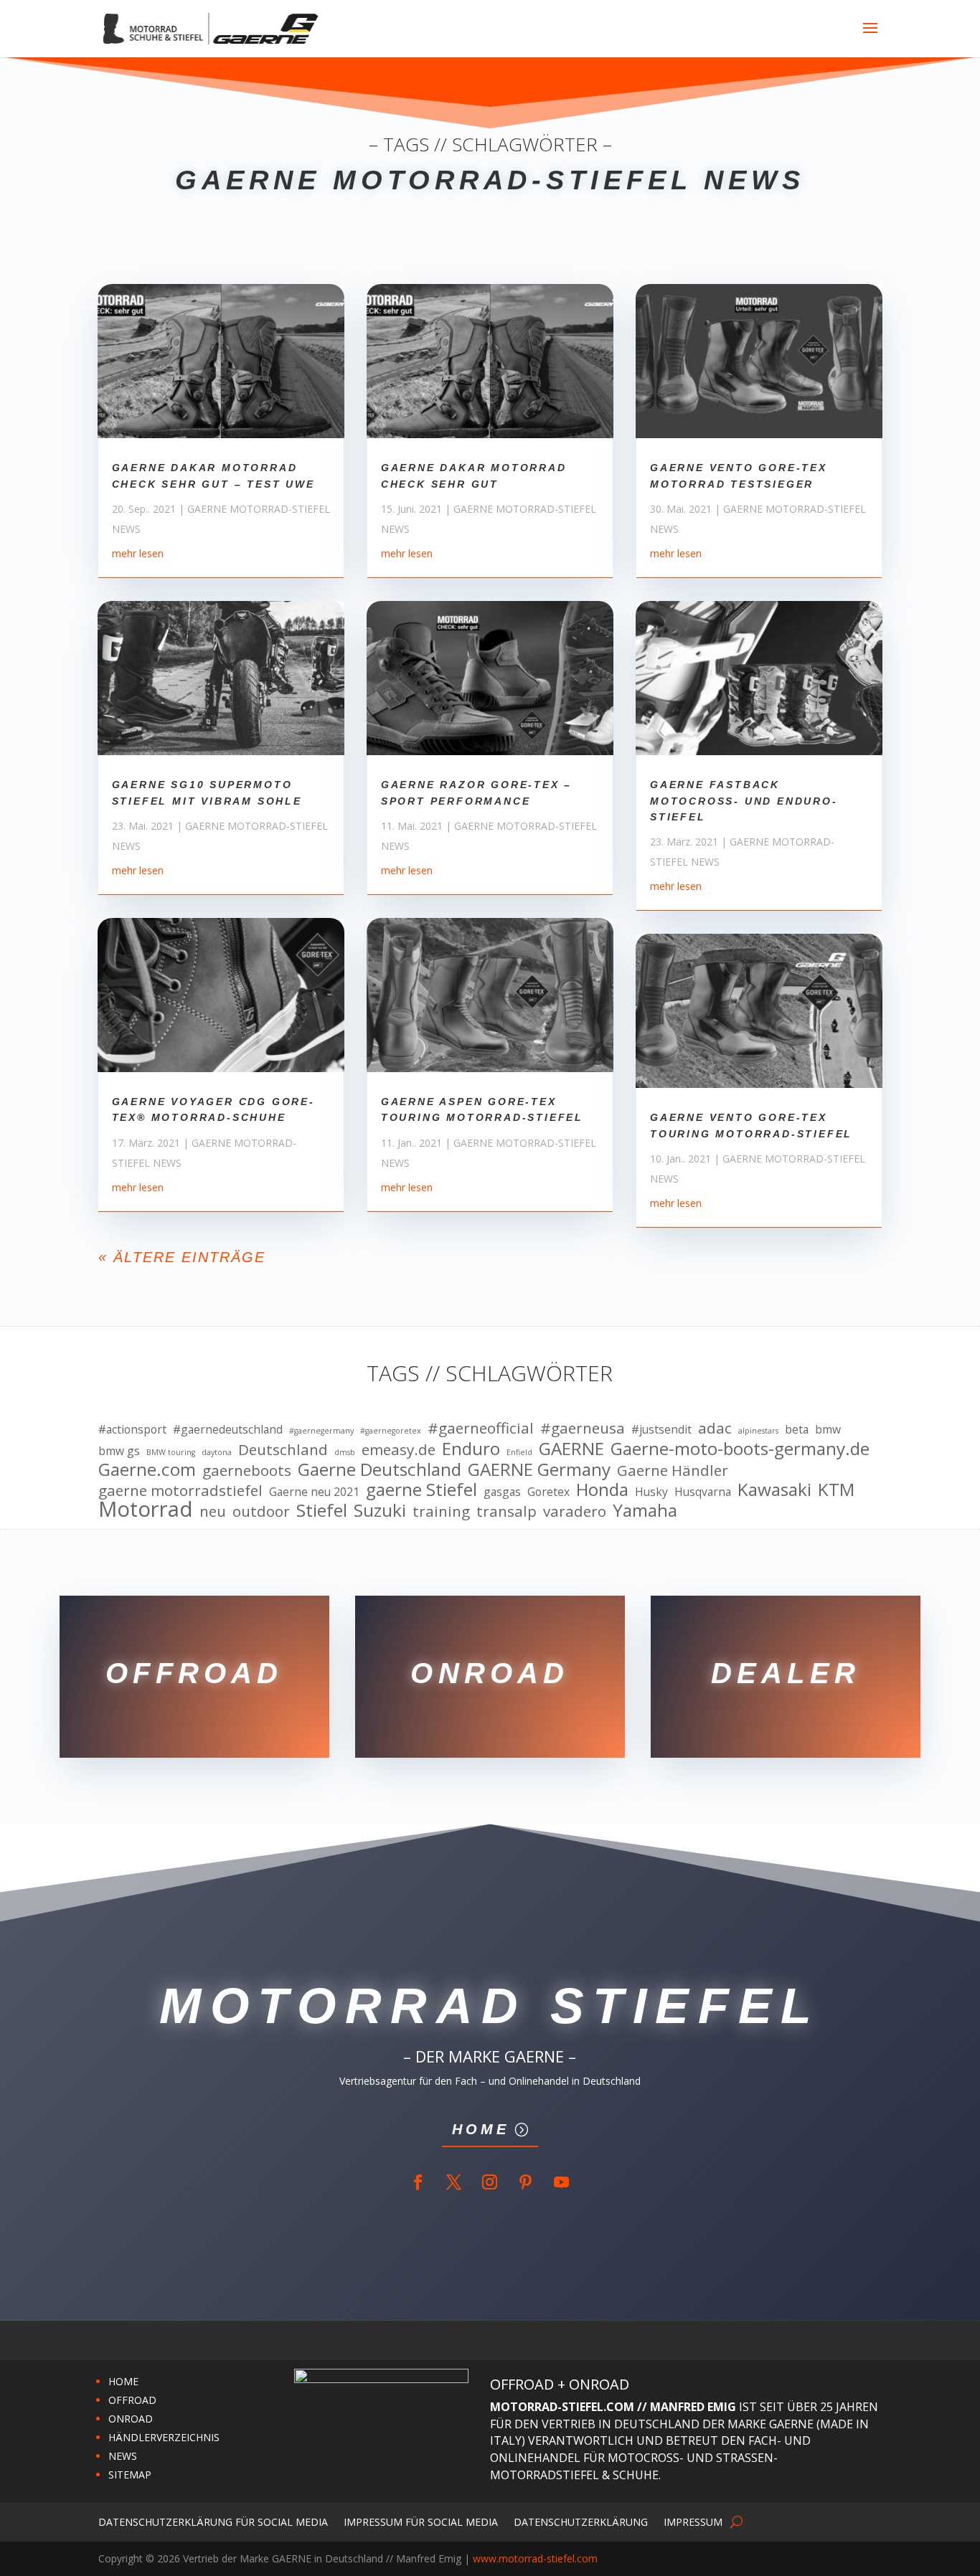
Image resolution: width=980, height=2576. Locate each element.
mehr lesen (138, 553)
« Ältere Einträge (182, 1257)
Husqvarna (703, 1492)
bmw (828, 1429)
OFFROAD (132, 2400)
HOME (123, 2381)
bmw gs (119, 1451)
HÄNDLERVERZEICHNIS (164, 2437)
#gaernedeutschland (228, 1429)
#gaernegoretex (391, 1431)
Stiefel (322, 1510)
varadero (575, 1512)
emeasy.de (399, 1450)
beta (797, 1429)
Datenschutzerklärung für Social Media (213, 2521)
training (441, 1512)
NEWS (123, 2456)
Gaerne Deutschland (380, 1469)
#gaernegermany (321, 1431)
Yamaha (645, 1510)
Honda (602, 1490)
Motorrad (146, 1510)
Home (481, 2129)
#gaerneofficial (481, 1429)
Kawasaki (774, 1490)
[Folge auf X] (454, 2182)
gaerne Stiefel (421, 1490)
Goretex (548, 1492)
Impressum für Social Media (421, 2521)
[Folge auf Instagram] (490, 2182)
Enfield (519, 1452)
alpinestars (758, 1431)
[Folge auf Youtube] (562, 2182)
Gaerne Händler (673, 1471)
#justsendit (661, 1429)
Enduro (471, 1449)
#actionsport (132, 1429)
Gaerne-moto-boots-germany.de (740, 1449)
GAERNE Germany (539, 1469)
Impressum (693, 2521)
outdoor (261, 1512)
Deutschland (283, 1450)
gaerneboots (247, 1471)
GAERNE (571, 1449)
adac (715, 1429)
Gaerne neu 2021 (314, 1492)
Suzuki (380, 1510)
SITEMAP (130, 2475)
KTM (836, 1490)
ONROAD (131, 2419)
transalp (507, 1512)
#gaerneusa (583, 1429)
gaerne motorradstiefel (180, 1491)
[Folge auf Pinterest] (526, 2182)
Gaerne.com (147, 1469)
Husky (651, 1492)
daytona (217, 1452)
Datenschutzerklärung (581, 2521)
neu (213, 1512)
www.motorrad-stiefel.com (535, 2558)
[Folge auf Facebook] (418, 2182)
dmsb (345, 1452)
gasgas (502, 1492)
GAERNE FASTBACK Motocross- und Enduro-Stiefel (744, 801)
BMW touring (171, 1452)
